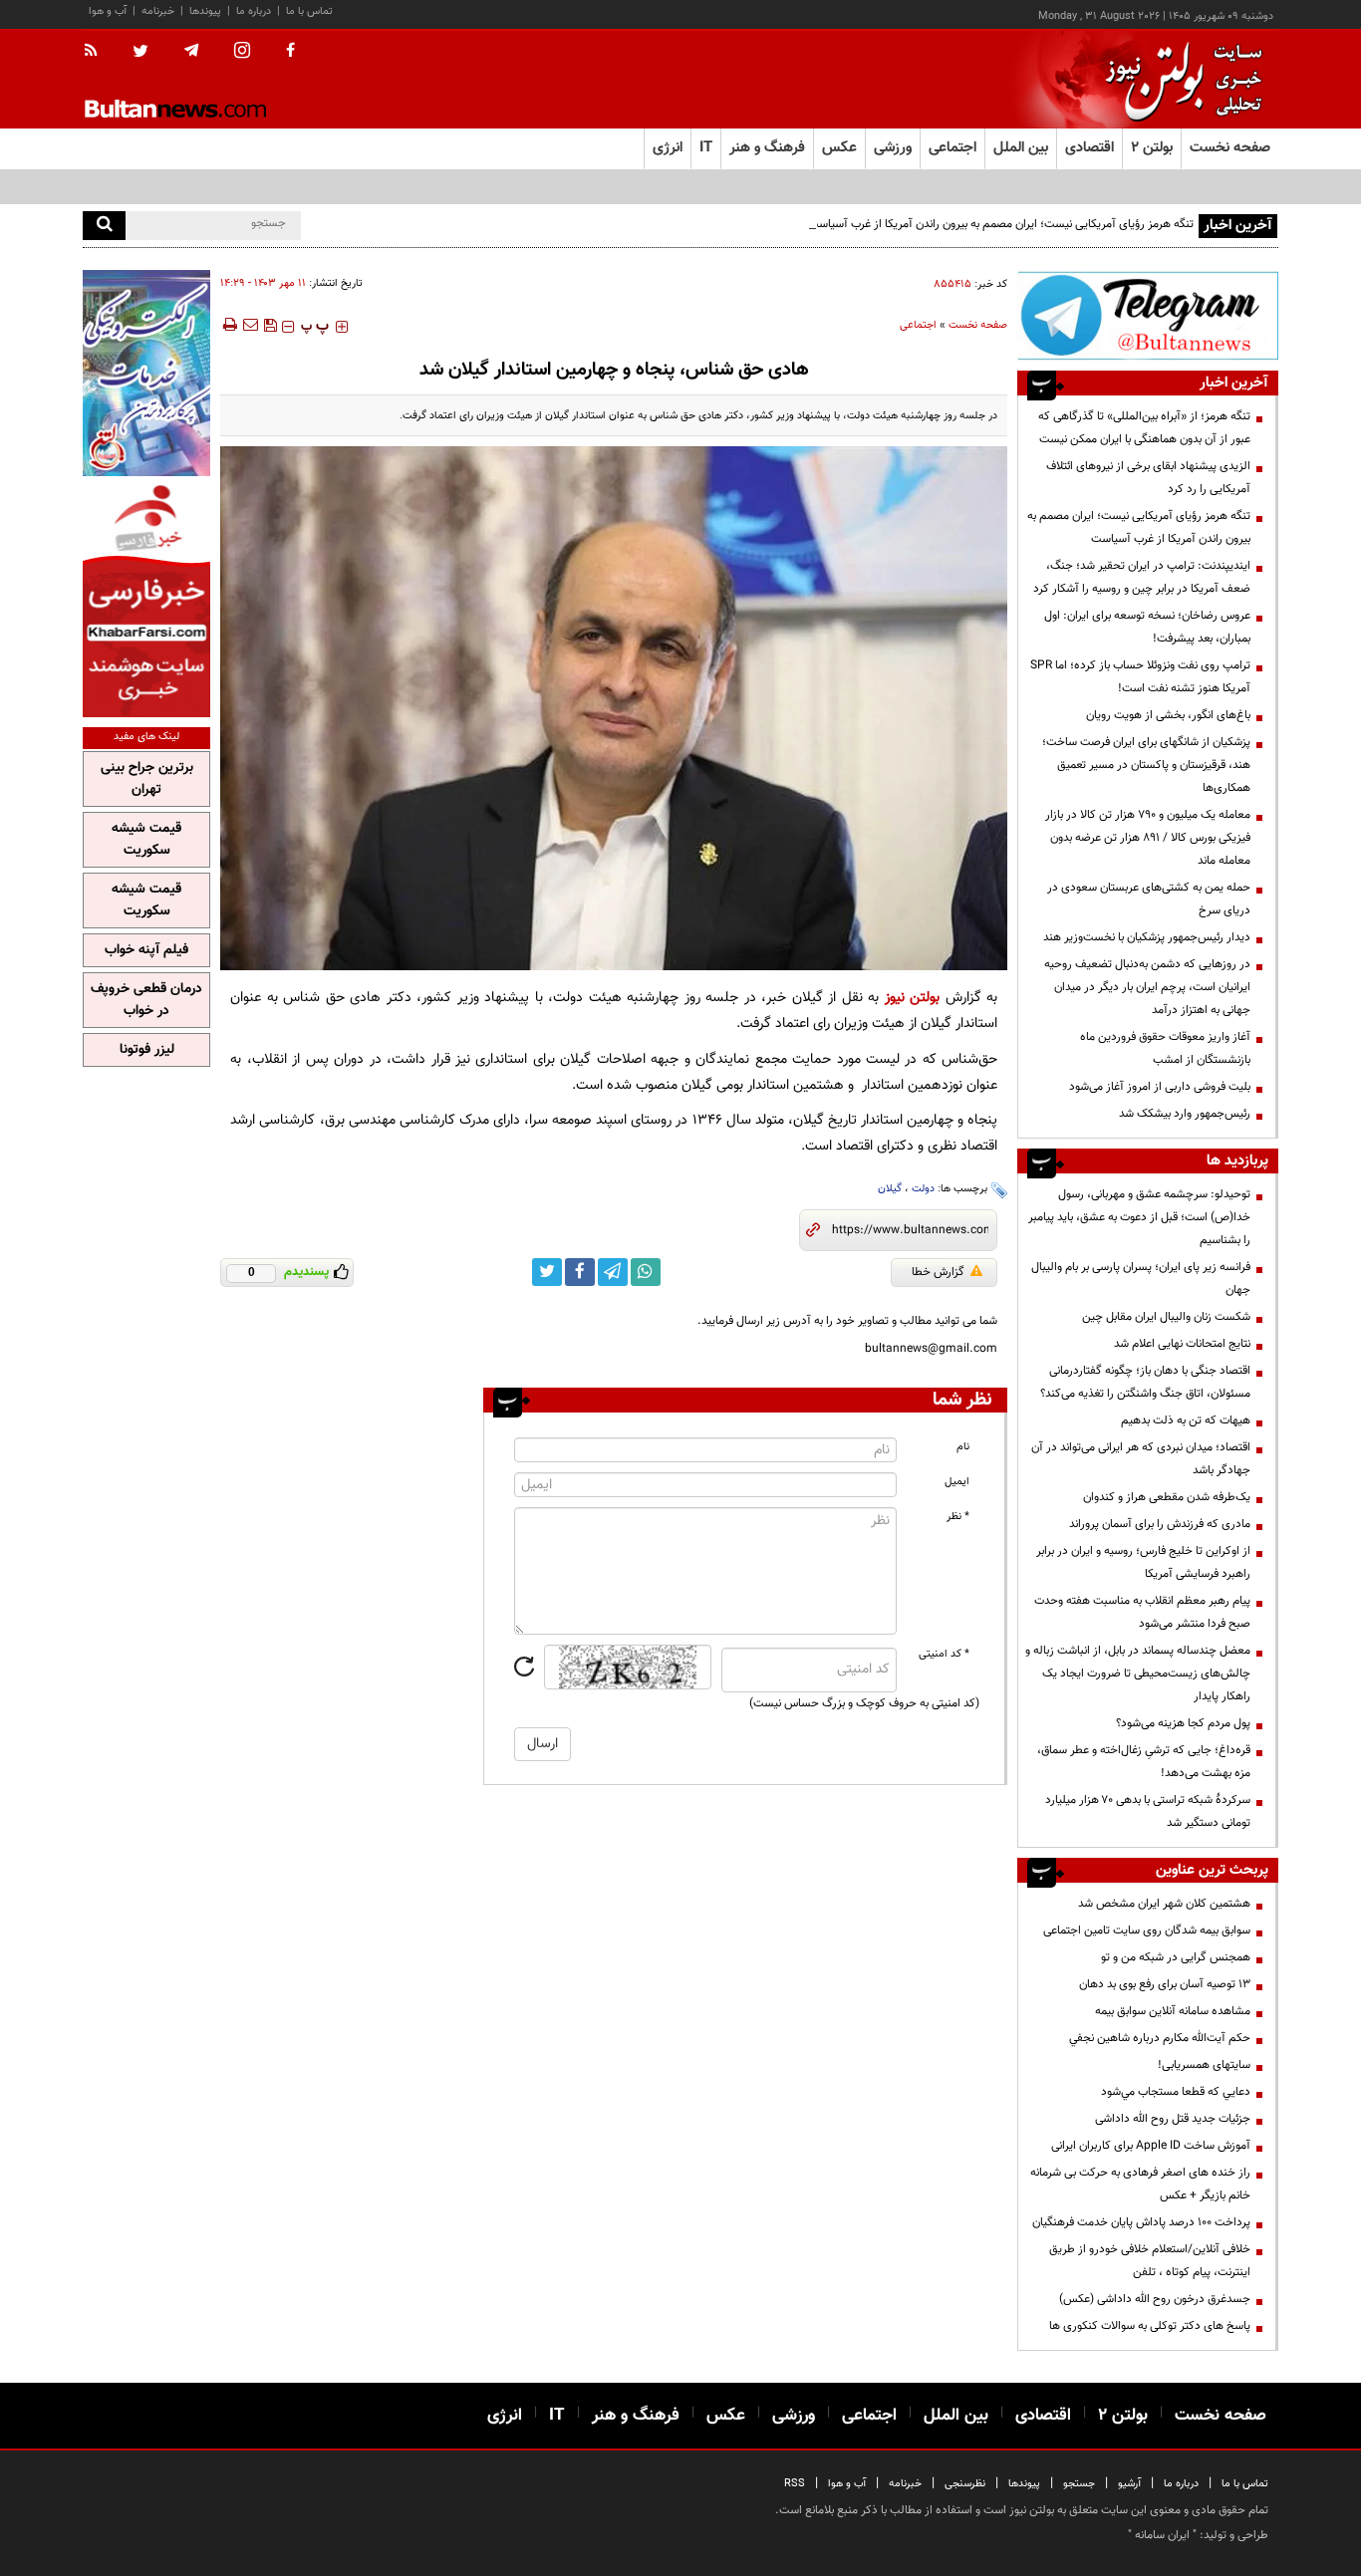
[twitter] (140, 53)
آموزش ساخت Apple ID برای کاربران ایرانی (1151, 2146)
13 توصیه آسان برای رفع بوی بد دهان (1165, 1984)
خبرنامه (158, 11)
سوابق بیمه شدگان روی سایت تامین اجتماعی (1147, 1931)
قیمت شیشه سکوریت (146, 840)
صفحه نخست (1230, 148)
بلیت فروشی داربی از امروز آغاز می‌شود (1160, 1087)
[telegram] (191, 51)
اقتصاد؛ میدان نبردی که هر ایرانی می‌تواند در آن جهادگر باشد (1141, 1459)
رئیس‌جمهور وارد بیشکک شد (1185, 1114)
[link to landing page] (1179, 79)
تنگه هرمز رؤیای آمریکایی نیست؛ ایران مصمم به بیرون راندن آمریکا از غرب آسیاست (1001, 224)
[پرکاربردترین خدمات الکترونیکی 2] (146, 373)
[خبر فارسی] (146, 599)
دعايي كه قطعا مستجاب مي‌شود (1176, 2092)
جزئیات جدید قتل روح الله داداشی (1173, 2119)
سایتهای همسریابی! (1204, 2065)
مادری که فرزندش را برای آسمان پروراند (1160, 1524)
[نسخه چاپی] (229, 325)
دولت (923, 1189)
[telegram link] (613, 1272)
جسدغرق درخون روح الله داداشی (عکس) (1155, 2299)
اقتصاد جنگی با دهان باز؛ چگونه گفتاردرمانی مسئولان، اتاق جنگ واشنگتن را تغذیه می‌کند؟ (1145, 1382)
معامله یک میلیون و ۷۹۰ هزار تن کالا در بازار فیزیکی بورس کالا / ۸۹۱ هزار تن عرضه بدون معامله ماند (1148, 838)
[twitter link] (547, 1272)
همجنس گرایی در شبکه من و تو (1176, 1957)
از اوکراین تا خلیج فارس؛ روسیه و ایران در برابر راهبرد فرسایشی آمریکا (1143, 1562)
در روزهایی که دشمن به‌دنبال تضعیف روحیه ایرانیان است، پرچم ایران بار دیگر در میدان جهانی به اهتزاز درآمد (1147, 987)
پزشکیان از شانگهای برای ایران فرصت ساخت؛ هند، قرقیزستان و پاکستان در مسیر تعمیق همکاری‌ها (1146, 765)
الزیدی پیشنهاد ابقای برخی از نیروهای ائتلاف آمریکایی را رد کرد (1148, 478)
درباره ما (254, 11)
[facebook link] (580, 1272)
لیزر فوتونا (147, 1050)
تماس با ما (309, 11)
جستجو (1079, 2484)
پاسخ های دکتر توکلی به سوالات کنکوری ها (1150, 2326)
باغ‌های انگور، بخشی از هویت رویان (1168, 715)
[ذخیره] (270, 325)
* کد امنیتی (944, 1654)
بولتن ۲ (1152, 148)
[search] (104, 226)
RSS (795, 2484)
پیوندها (205, 11)
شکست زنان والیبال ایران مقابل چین (1166, 1317)
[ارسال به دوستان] (250, 325)
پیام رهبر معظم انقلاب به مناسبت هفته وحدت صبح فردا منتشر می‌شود (1142, 1612)
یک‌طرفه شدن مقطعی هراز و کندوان (1167, 1497)
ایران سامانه (1162, 2535)
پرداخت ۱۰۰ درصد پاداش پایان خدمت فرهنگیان (1141, 2222)
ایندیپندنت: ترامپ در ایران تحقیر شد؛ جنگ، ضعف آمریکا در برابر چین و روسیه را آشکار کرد (1142, 577)
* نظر (958, 1517)
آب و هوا (108, 11)
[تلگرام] (1148, 315)
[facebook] (290, 52)
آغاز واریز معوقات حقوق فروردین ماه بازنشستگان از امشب (1165, 1048)
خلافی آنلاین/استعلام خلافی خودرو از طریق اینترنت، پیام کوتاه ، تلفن (1150, 2261)
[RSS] (97, 52)
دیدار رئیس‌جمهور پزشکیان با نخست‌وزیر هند (1147, 937)
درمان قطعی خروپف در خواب (146, 1000)
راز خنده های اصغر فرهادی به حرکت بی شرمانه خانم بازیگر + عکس (1140, 2184)
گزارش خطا (938, 1272)
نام (963, 1447)
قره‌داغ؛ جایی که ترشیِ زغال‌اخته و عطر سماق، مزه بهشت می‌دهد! (1144, 1762)
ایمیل (957, 1482)
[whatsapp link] (646, 1272)
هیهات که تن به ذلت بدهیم (1184, 1420)
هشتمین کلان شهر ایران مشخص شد (1164, 1904)
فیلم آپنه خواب (146, 950)
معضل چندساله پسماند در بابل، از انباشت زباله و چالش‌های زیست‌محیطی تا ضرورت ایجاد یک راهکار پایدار (1138, 1674)
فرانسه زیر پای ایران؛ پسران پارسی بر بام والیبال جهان (1141, 1279)
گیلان (890, 1189)
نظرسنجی (965, 2484)
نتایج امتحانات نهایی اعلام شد (1182, 1344)
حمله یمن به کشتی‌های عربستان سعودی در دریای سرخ (1149, 899)
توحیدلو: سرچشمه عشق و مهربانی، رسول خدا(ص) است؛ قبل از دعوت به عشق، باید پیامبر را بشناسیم (1139, 1217)
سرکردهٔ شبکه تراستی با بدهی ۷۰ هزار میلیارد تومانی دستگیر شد (1148, 1811)
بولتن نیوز (913, 998)
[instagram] (242, 52)
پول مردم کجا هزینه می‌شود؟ (1183, 1723)
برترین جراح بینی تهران (147, 779)
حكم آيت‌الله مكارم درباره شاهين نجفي (1160, 2038)
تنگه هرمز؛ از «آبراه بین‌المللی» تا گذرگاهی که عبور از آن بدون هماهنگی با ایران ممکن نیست (1144, 428)
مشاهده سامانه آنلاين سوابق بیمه (1173, 2011)
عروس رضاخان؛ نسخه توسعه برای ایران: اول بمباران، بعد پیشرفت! (1147, 627)
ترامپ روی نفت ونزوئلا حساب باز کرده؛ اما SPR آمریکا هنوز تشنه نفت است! (1140, 677)
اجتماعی (918, 325)
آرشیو (1129, 2484)
